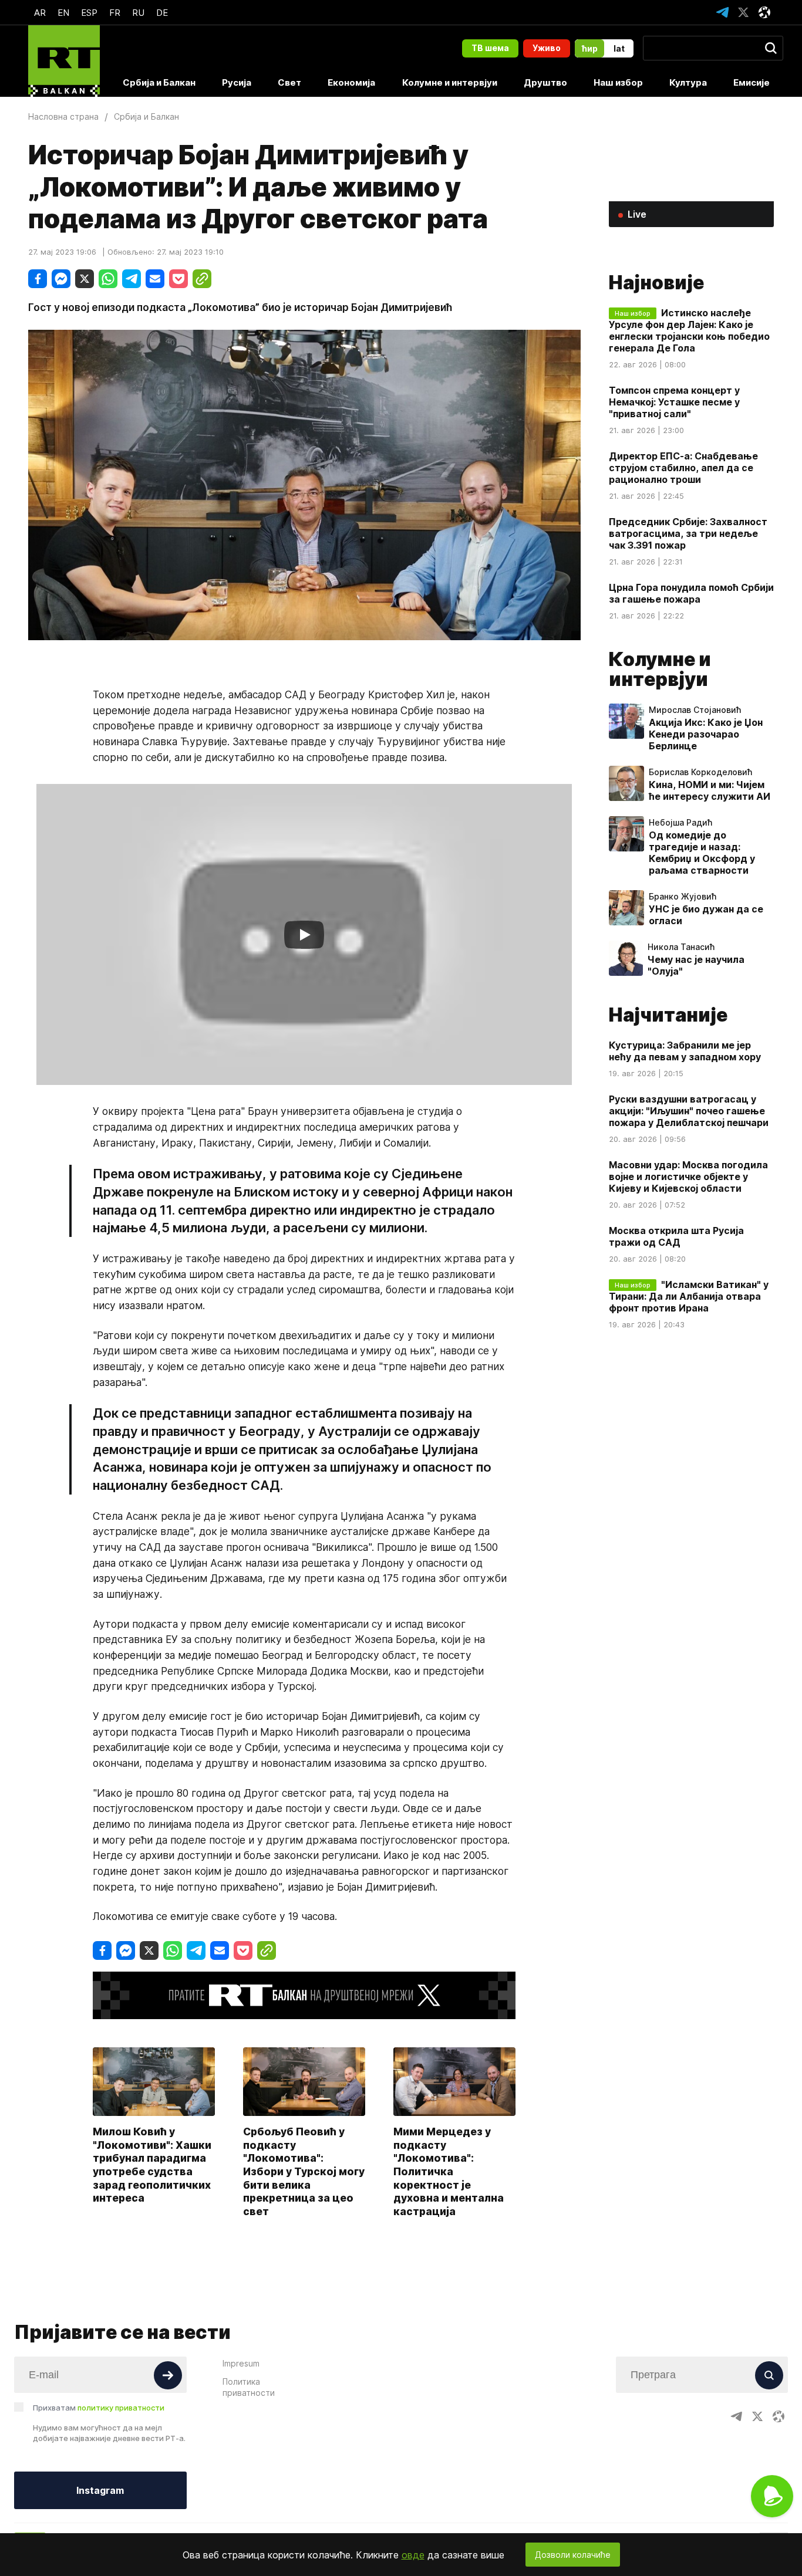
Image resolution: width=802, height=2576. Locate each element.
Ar (40, 13)
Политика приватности (249, 2387)
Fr (115, 13)
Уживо (547, 48)
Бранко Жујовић (683, 897)
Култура (688, 82)
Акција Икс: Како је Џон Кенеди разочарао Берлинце (706, 734)
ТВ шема (490, 48)
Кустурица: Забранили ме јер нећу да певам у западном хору (685, 1051)
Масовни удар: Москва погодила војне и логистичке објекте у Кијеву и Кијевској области (688, 1177)
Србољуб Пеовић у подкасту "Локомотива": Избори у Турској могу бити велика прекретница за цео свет (304, 2171)
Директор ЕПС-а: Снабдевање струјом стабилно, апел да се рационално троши (683, 468)
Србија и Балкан (159, 82)
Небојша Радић (680, 823)
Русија (237, 82)
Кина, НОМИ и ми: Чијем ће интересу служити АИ (710, 790)
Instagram (100, 2490)
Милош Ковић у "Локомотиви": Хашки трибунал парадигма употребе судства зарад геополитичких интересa (152, 2165)
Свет (289, 82)
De (162, 13)
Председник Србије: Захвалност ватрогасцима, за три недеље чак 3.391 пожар (688, 533)
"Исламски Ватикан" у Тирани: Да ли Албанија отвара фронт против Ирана (689, 1296)
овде (413, 2555)
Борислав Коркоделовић (700, 772)
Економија (351, 82)
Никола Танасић (681, 947)
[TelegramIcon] (722, 12)
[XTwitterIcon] (743, 12)
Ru (138, 13)
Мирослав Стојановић (695, 710)
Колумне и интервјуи (450, 82)
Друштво (545, 82)
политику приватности (121, 2408)
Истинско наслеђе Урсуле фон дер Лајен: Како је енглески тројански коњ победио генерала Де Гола (689, 330)
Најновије (656, 283)
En (63, 13)
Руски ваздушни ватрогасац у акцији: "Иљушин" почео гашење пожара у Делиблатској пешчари (689, 1111)
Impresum (241, 2363)
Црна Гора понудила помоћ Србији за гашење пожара (691, 593)
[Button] (168, 2375)
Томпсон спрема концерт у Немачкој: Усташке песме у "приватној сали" (674, 402)
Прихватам (99, 2408)
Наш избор (618, 82)
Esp (89, 13)
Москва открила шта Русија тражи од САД (676, 1236)
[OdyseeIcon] (764, 12)
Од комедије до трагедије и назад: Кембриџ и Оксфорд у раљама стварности (702, 853)
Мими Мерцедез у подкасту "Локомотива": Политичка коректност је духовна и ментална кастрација (449, 2171)
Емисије (752, 82)
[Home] (64, 61)
